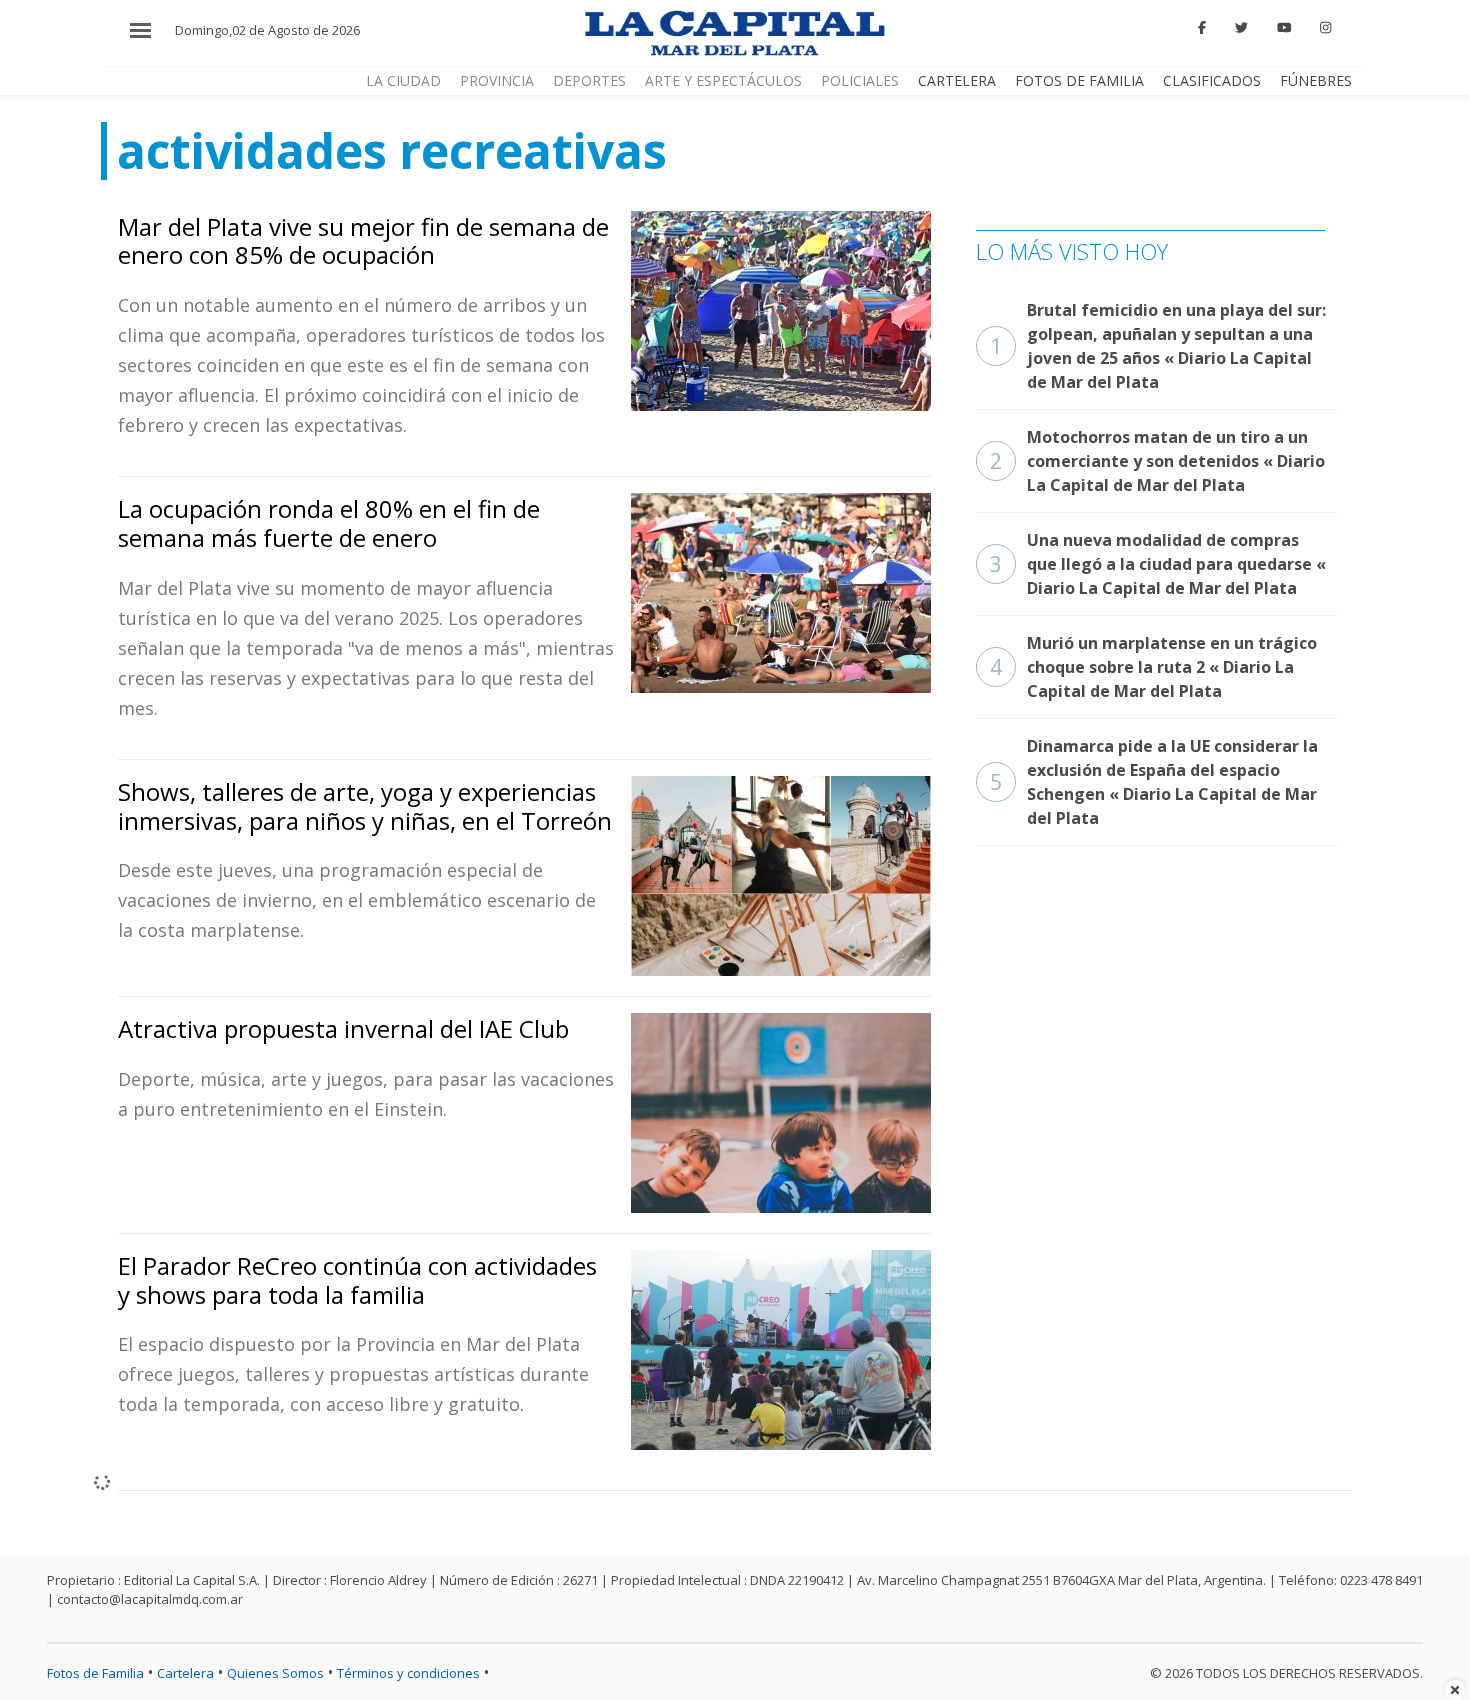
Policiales (860, 80)
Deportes (589, 80)
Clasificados (1212, 80)
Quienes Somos (275, 1673)
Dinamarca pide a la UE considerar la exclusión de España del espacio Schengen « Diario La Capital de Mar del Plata (1154, 782)
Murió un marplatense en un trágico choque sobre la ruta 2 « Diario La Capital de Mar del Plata (1153, 667)
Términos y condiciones (408, 1673)
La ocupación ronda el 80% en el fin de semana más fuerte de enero (329, 523)
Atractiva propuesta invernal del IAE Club (343, 1028)
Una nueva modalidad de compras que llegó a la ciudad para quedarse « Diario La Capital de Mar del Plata (1158, 564)
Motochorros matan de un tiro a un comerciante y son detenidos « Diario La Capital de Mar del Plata (1157, 461)
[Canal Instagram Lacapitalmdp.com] (1325, 28)
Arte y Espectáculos (723, 80)
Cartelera (957, 80)
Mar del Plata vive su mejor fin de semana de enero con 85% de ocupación (363, 241)
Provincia (497, 80)
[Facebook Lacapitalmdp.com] (1203, 28)
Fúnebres (1316, 80)
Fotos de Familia (1079, 80)
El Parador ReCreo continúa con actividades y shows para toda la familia (357, 1280)
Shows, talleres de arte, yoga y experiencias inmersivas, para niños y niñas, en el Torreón (365, 806)
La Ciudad (403, 80)
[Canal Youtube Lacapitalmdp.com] (1284, 28)
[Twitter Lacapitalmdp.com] (1241, 28)
